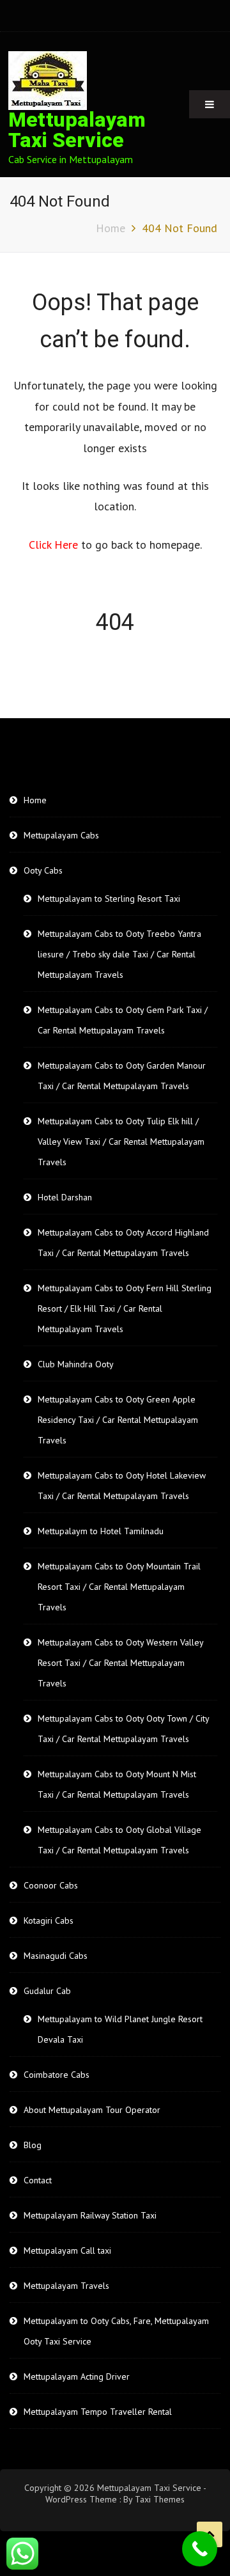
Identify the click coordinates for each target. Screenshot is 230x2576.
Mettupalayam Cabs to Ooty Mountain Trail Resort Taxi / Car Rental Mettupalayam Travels (119, 1587)
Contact (38, 2180)
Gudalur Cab (47, 1991)
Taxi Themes (160, 2499)
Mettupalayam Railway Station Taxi (90, 2215)
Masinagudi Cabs (56, 1956)
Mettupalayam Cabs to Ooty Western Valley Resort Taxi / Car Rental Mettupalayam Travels (120, 1663)
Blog (33, 2145)
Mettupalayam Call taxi (67, 2250)
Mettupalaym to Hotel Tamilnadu (101, 1531)
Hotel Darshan (65, 1197)
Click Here (55, 545)
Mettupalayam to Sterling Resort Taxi (109, 899)
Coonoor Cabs (51, 1885)
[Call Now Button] (200, 2549)
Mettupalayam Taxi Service (77, 130)
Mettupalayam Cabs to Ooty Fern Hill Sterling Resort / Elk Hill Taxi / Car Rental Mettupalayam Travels (125, 1308)
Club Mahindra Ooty (76, 1364)
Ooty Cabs (43, 870)
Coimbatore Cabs (57, 2075)
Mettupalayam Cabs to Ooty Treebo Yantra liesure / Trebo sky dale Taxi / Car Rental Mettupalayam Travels (119, 954)
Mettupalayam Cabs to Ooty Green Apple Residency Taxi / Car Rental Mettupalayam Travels (118, 1420)
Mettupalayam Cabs (61, 835)
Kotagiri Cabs (49, 1920)
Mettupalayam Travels (66, 2286)
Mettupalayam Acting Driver (77, 2376)
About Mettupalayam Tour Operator (92, 2110)
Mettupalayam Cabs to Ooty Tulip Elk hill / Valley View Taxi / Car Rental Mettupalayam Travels (121, 1142)
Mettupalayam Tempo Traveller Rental (98, 2412)
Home (35, 800)
